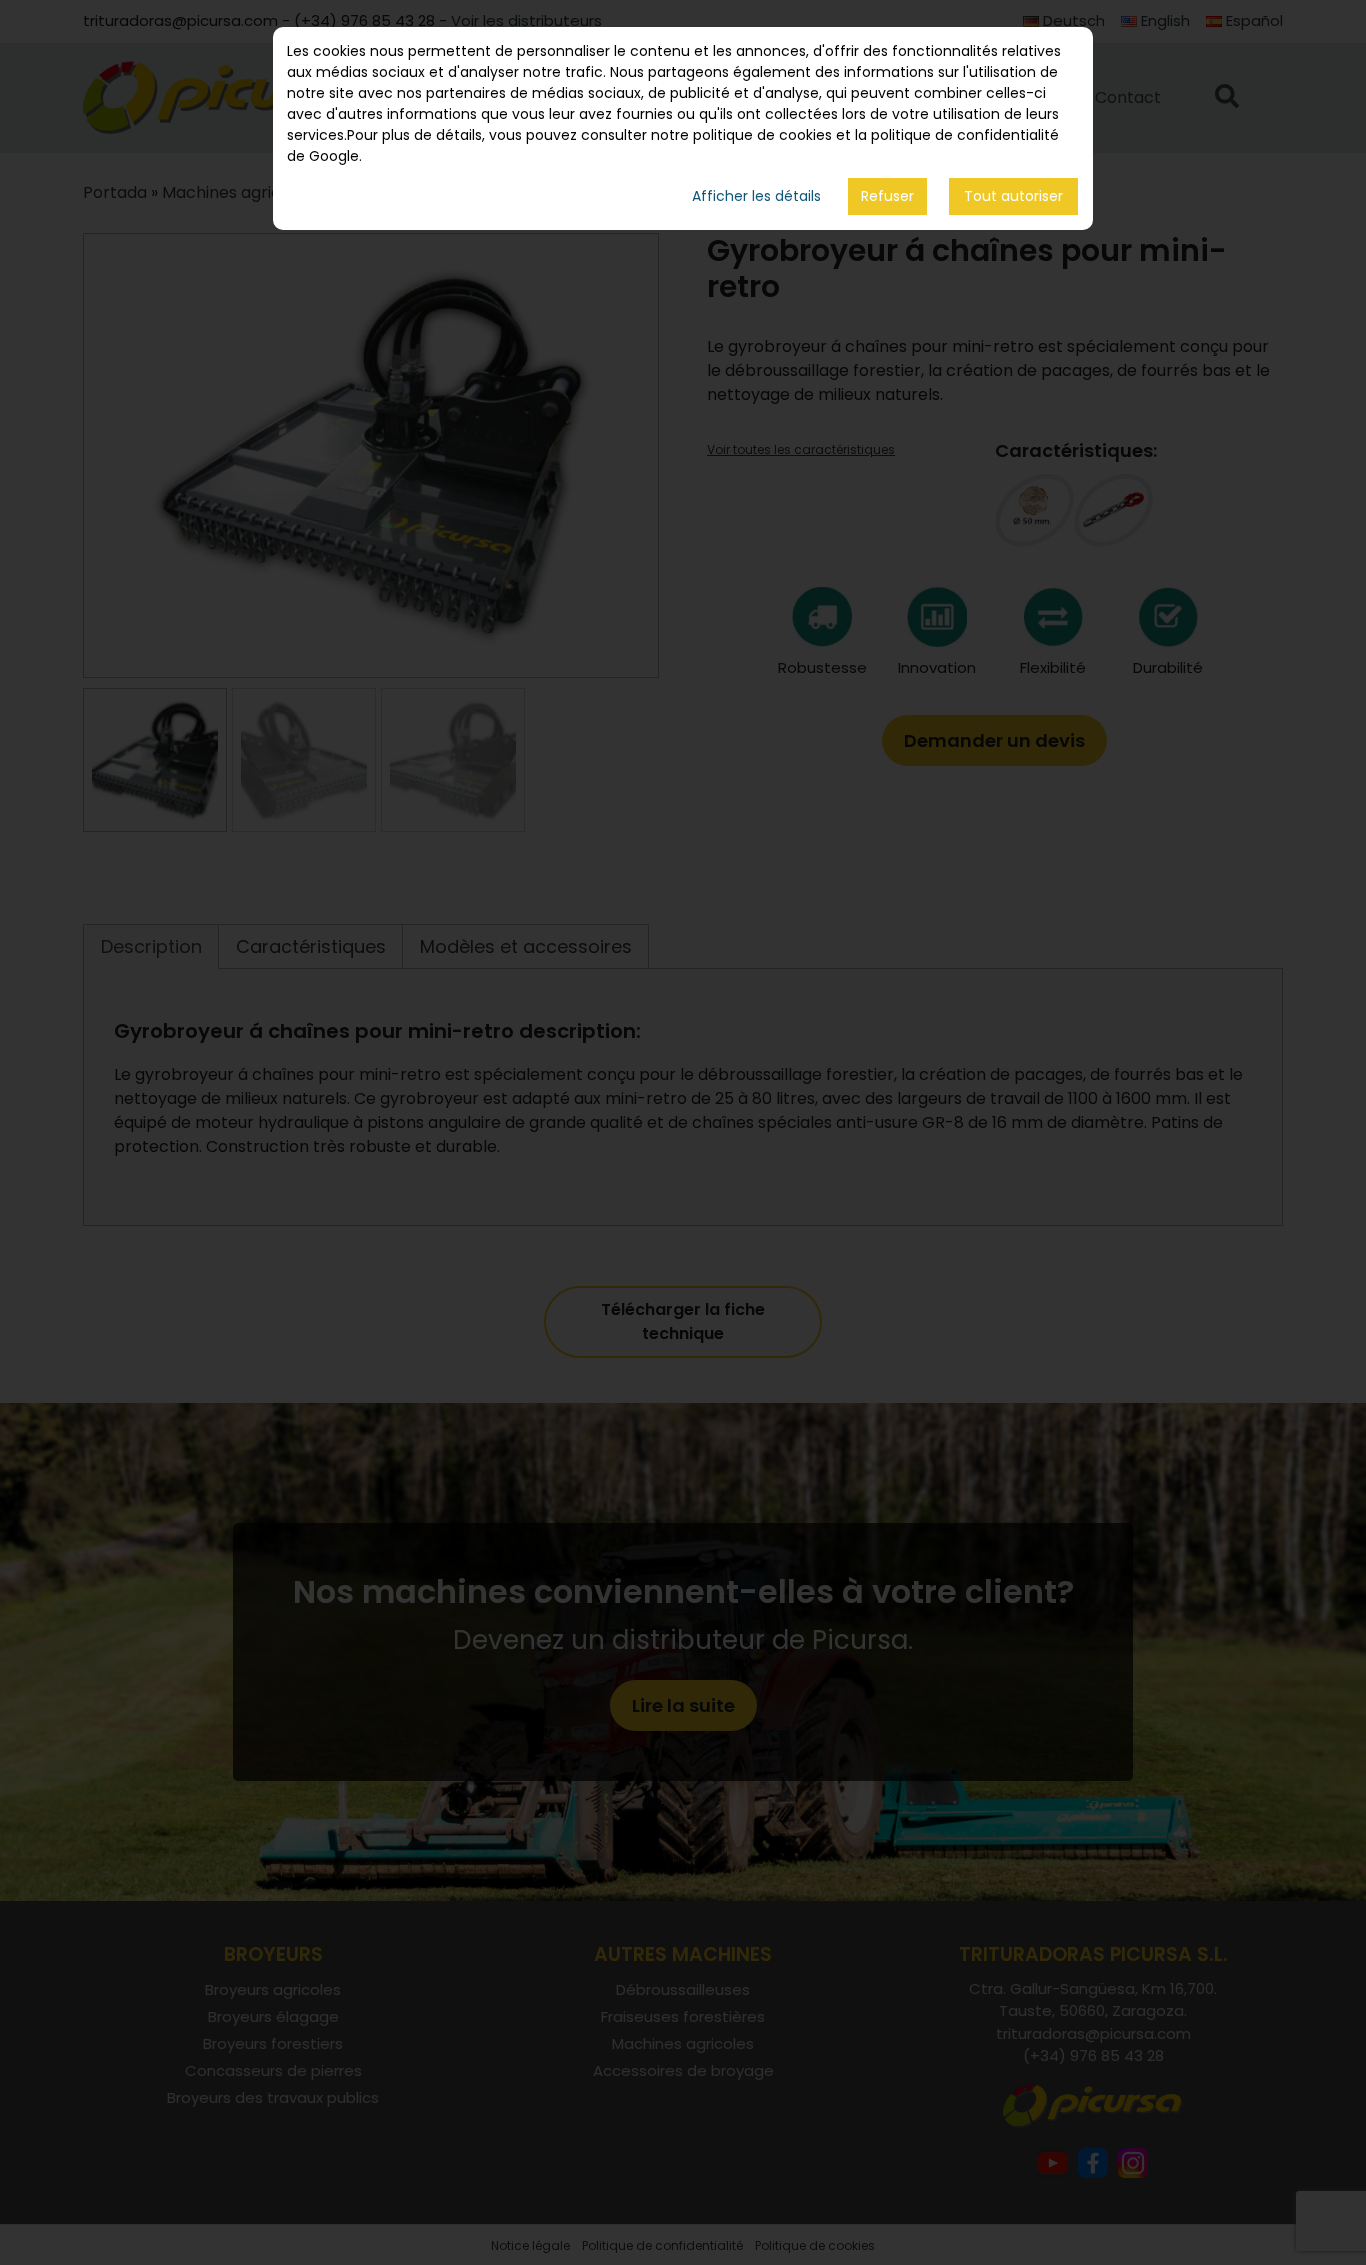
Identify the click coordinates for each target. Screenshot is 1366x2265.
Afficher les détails (756, 196)
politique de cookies (762, 135)
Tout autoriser (1013, 196)
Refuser (887, 196)
